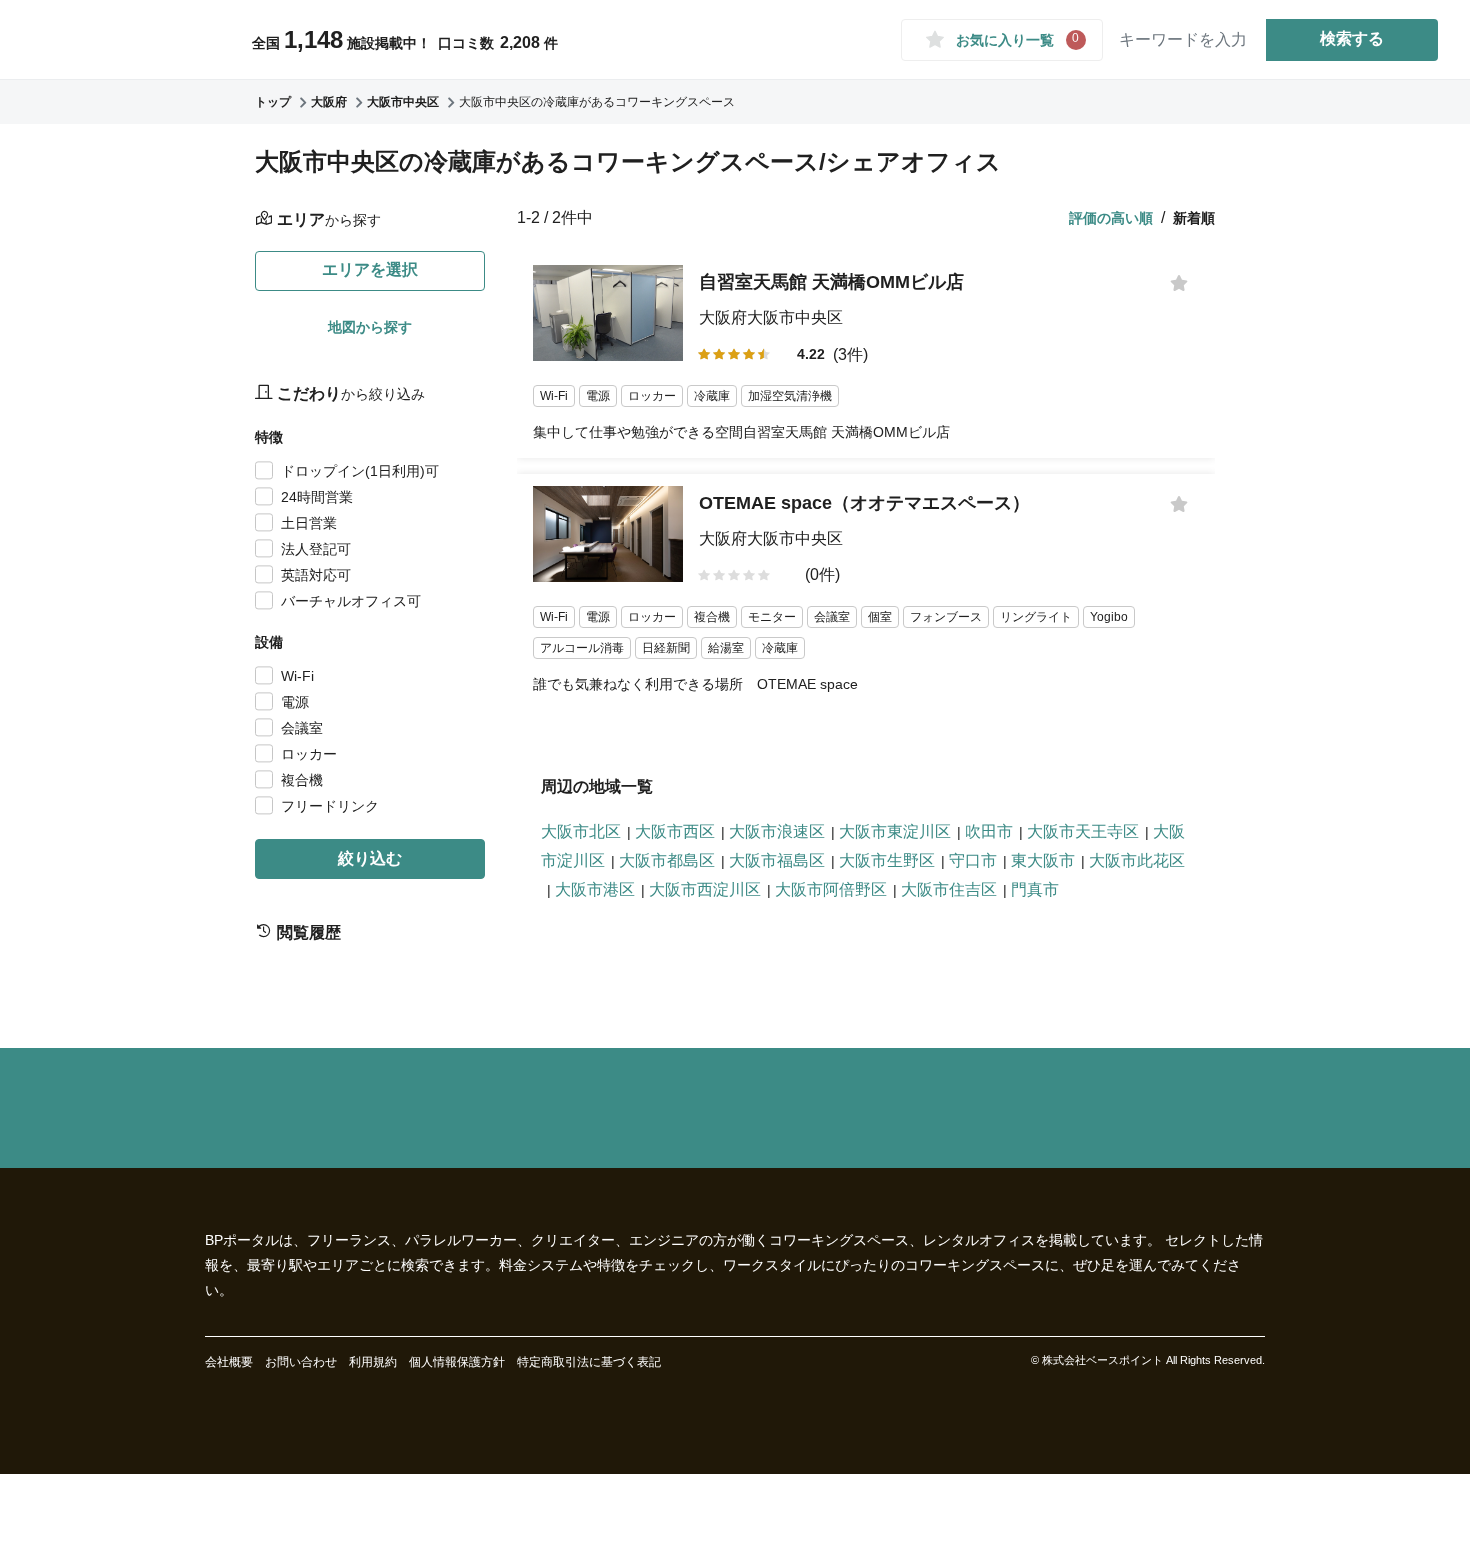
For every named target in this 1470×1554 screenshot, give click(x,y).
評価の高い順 (1111, 218)
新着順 (1194, 218)
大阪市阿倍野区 (831, 889)
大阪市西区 (675, 831)
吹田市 (989, 831)
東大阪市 (1043, 860)
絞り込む (370, 858)
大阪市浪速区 (777, 831)
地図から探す (370, 327)
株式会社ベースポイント (1102, 1360)
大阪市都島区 (667, 860)
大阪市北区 (581, 831)
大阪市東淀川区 (895, 831)
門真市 (1035, 889)
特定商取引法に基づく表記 (589, 1362)
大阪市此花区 (1137, 860)
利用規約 (373, 1362)
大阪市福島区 (777, 860)
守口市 (973, 860)
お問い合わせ (301, 1362)
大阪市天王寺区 (1083, 831)
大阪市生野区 (887, 860)
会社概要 (229, 1362)
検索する (1352, 38)
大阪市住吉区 (949, 889)
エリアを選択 (370, 269)
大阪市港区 (595, 889)
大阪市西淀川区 (705, 889)
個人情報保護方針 (457, 1362)
